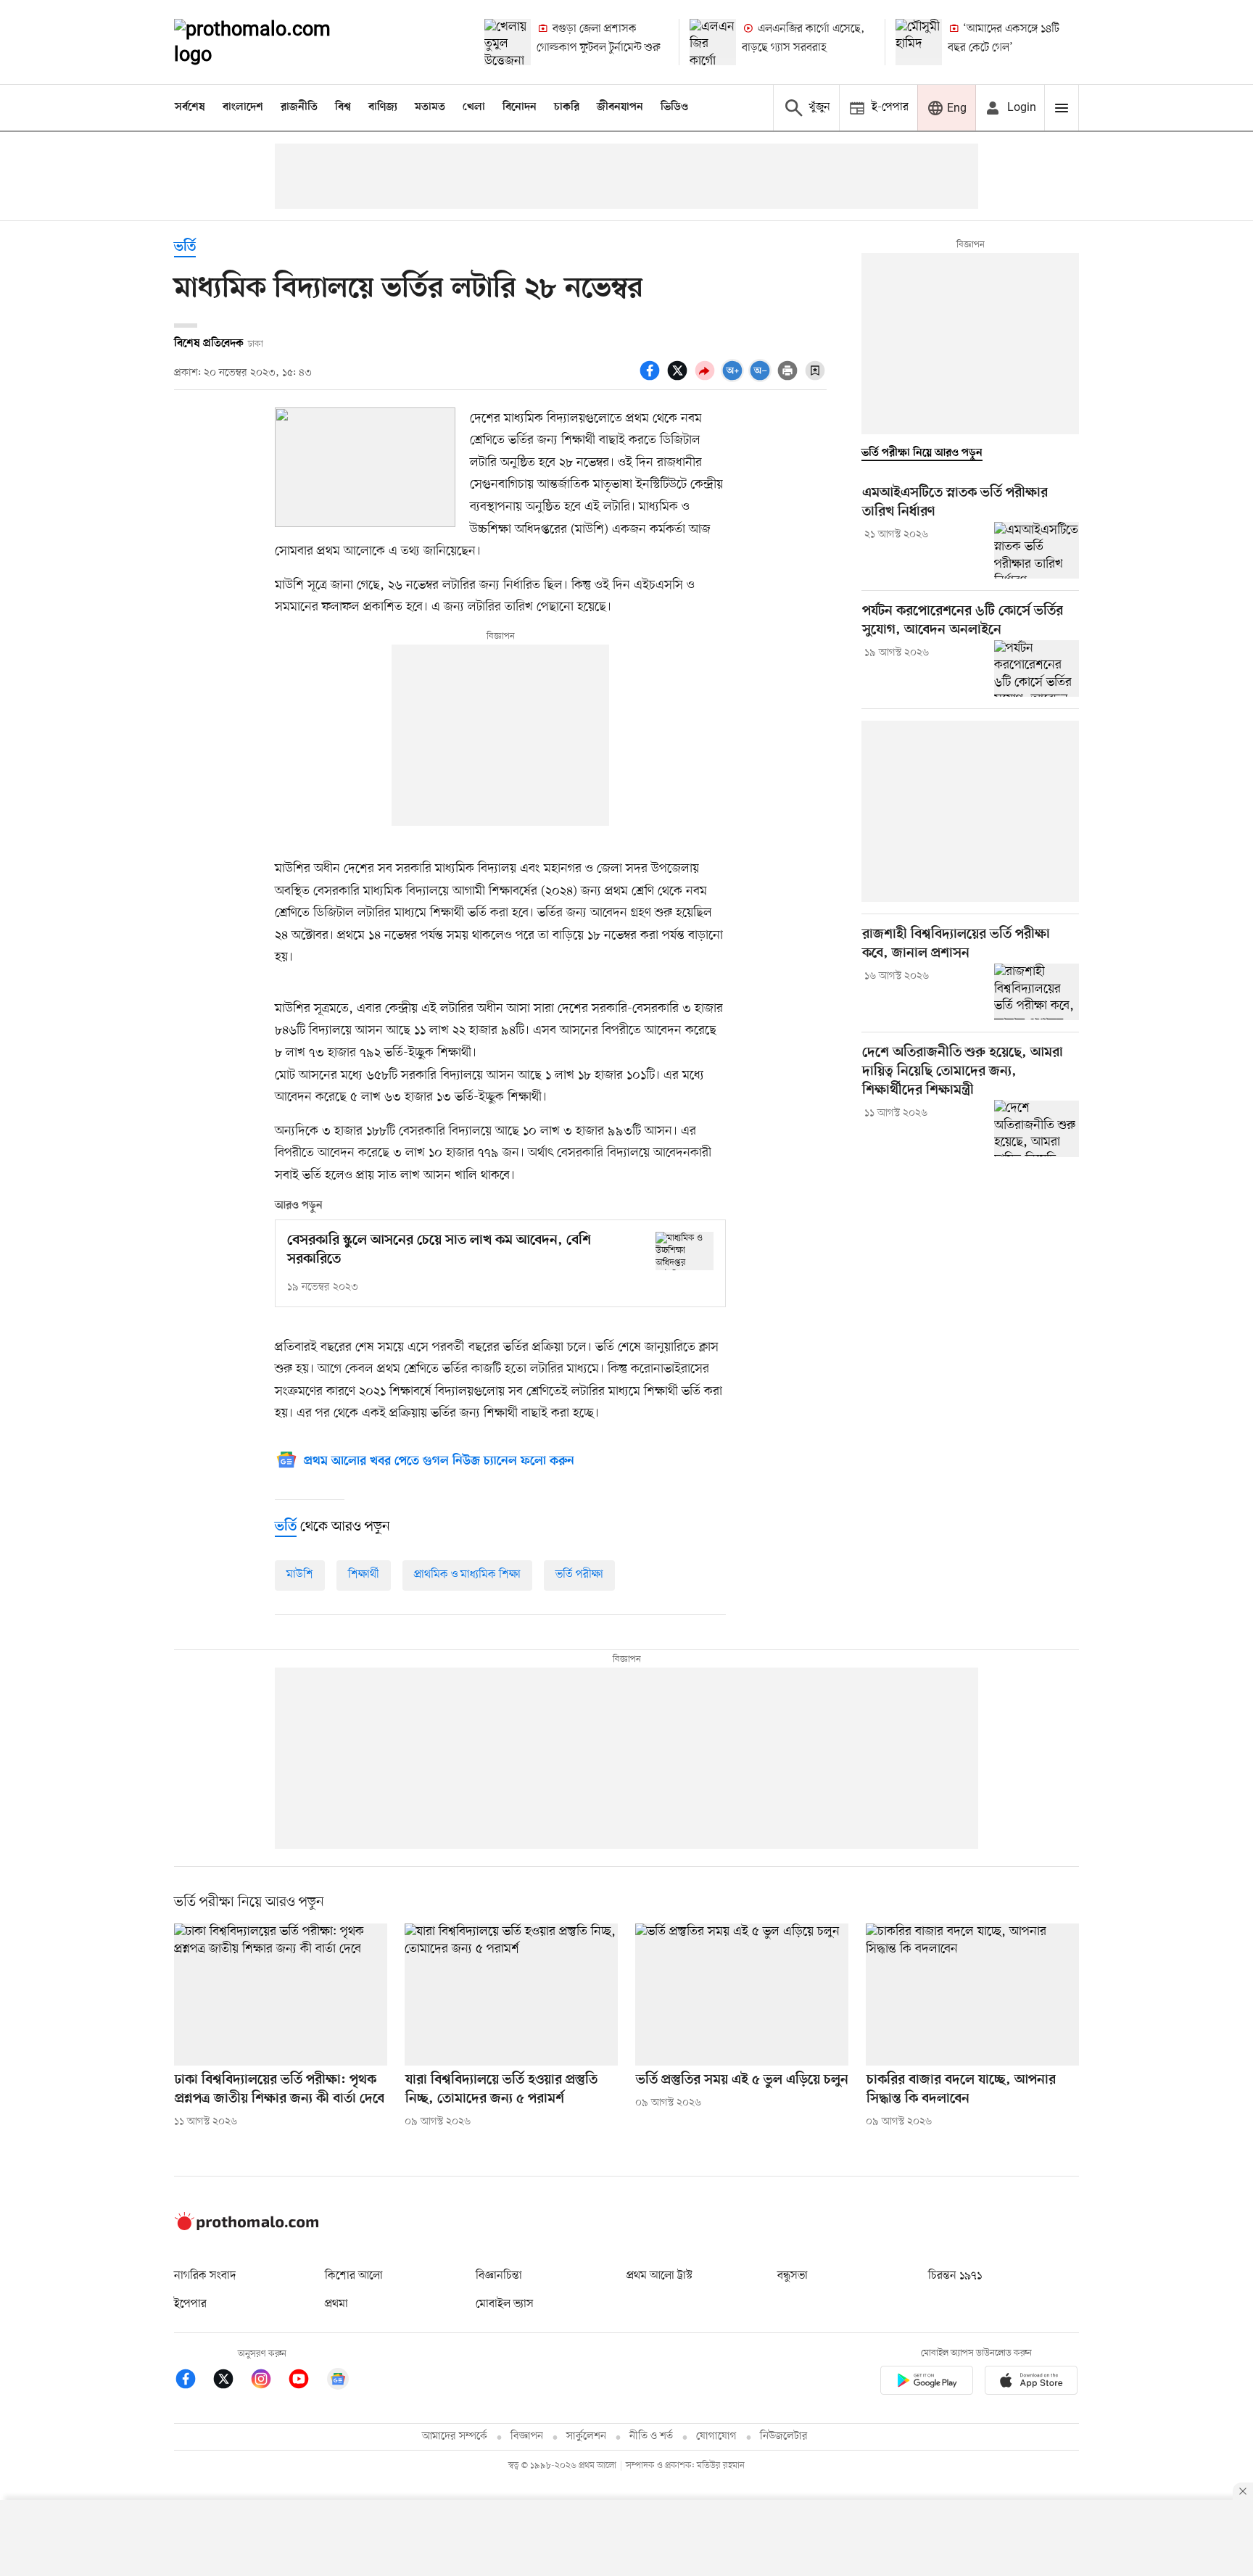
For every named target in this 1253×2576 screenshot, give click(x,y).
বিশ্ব (343, 107)
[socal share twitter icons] (679, 378)
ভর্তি (185, 248)
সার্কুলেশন (586, 2436)
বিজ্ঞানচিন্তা (499, 2276)
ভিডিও (674, 107)
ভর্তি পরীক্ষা (579, 1575)
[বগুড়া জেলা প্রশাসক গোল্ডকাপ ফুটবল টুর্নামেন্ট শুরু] (508, 42)
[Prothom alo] (272, 42)
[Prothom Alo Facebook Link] (193, 2381)
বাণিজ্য (383, 107)
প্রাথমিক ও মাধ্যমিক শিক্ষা (467, 1575)
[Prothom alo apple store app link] (1031, 2383)
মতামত (430, 107)
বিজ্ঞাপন (527, 2436)
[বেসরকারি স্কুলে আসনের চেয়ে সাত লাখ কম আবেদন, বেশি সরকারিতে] (685, 1251)
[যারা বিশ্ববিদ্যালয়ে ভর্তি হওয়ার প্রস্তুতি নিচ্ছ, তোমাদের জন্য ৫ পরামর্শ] (511, 1995)
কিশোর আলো (354, 2276)
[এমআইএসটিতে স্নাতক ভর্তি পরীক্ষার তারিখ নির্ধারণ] (1037, 550)
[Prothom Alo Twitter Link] (231, 2381)
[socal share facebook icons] (652, 378)
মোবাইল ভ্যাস (505, 2304)
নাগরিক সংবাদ (205, 2276)
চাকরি (567, 107)
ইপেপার (190, 2304)
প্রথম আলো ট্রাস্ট (659, 2276)
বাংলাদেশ (243, 107)
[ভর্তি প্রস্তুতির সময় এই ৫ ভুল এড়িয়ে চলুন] (742, 1995)
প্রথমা (336, 2304)
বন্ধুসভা (793, 2276)
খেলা (474, 107)
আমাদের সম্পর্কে (455, 2436)
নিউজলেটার (784, 2436)
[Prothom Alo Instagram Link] (268, 2381)
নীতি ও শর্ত (651, 2436)
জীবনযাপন (620, 107)
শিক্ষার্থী (364, 1575)
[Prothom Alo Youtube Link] (306, 2381)
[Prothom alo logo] (247, 2227)
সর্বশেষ (190, 107)
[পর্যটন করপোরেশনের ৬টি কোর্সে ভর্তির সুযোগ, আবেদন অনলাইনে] (1037, 668)
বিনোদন (520, 107)
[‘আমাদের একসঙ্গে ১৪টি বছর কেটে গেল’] (919, 42)
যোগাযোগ (716, 2436)
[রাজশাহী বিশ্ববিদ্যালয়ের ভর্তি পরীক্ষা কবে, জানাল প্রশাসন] (1037, 992)
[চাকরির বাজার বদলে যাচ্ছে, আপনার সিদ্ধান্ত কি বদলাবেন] (972, 1995)
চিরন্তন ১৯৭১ (955, 2276)
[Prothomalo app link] (927, 2383)
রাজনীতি (299, 107)
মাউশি (300, 1575)
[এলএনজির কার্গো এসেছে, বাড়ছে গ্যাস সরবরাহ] (713, 42)
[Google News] (338, 2381)
